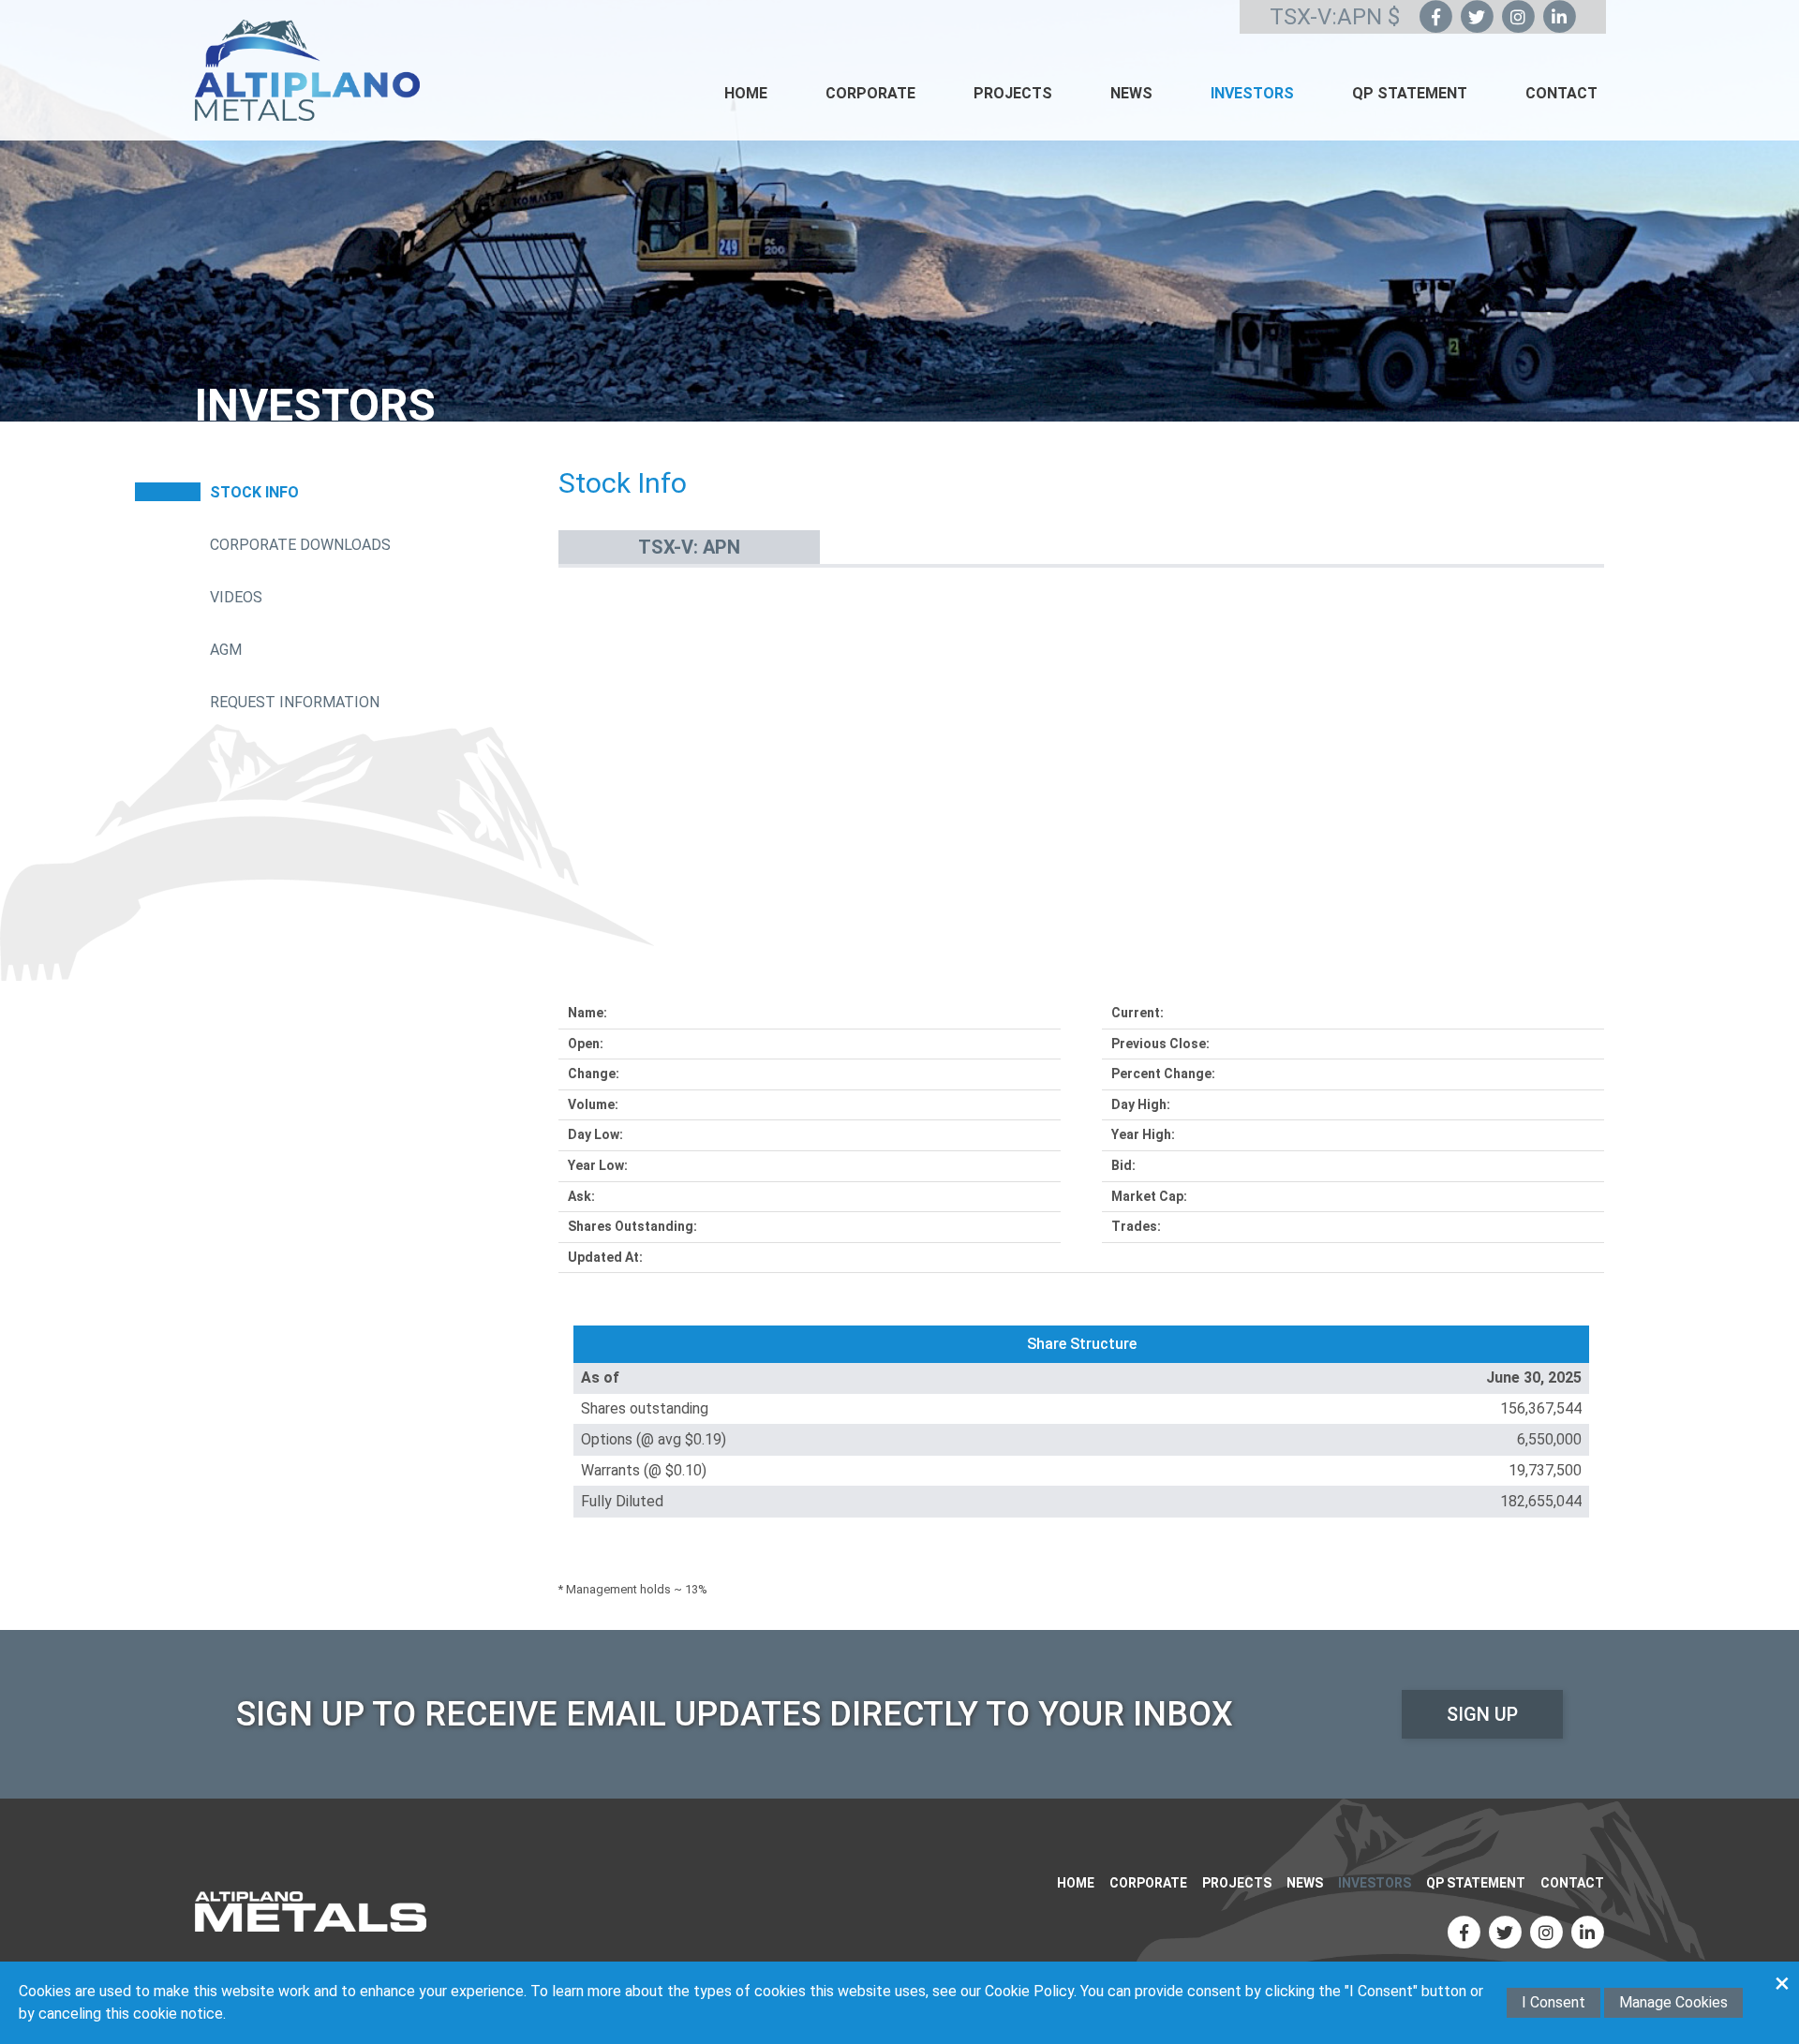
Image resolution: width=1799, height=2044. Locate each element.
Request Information (295, 702)
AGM (226, 650)
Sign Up (1482, 1714)
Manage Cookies (1673, 2002)
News (1131, 93)
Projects (1013, 93)
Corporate (870, 93)
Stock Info (254, 492)
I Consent (1554, 2002)
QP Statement (1410, 93)
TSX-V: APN (689, 547)
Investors (1252, 93)
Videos (236, 597)
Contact (1561, 93)
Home (746, 93)
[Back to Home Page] (311, 1911)
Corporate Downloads (300, 545)
